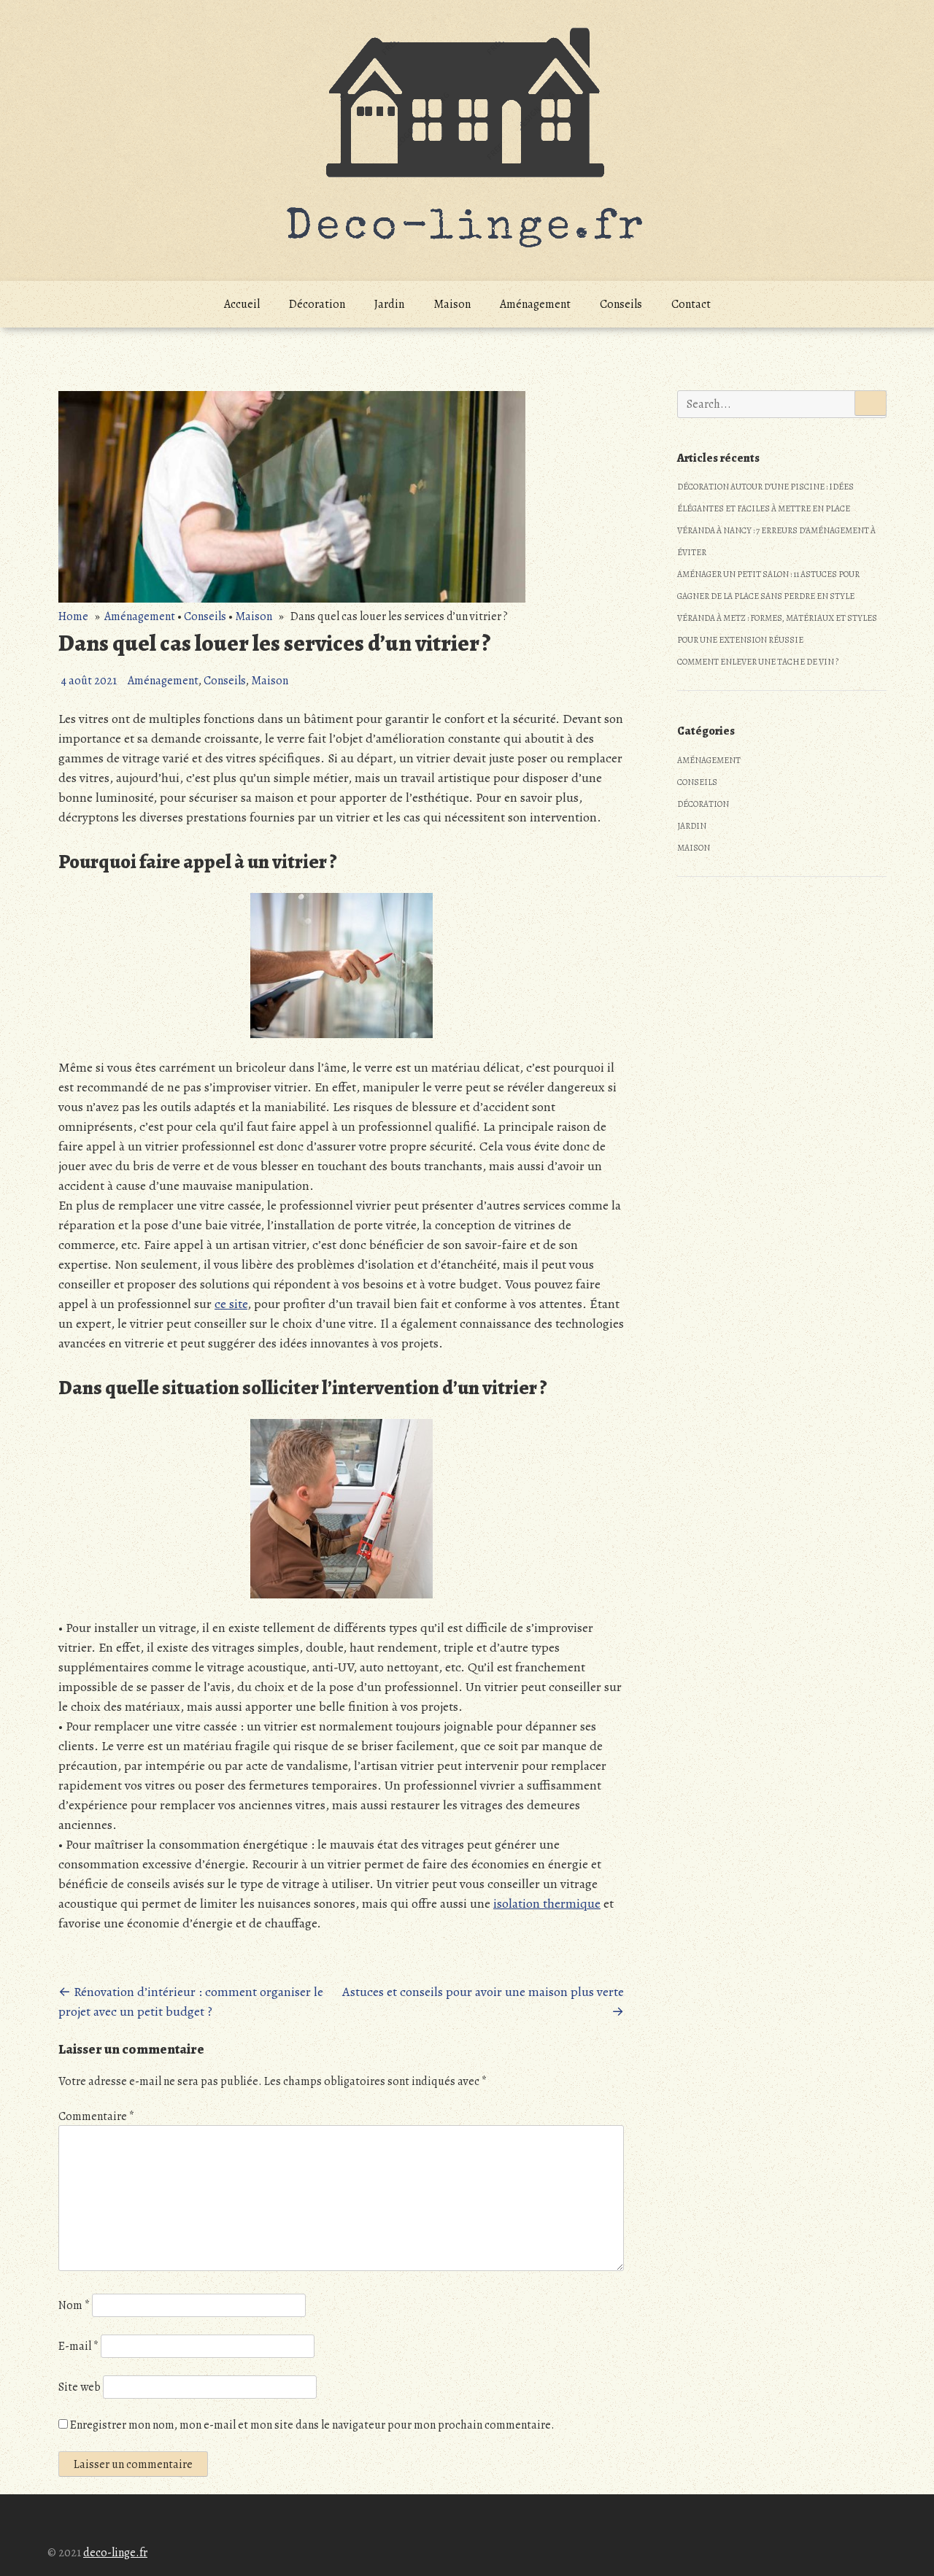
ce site (231, 1304)
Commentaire (96, 2116)
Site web (80, 2387)
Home (73, 616)
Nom (74, 2305)
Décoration (317, 304)
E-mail (78, 2346)
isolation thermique (547, 1903)
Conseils (621, 304)
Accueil (242, 304)
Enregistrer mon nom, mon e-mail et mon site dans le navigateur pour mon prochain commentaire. (312, 2425)
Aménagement (535, 304)
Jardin (389, 304)
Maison (452, 304)
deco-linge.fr (115, 2553)
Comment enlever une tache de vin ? (758, 662)
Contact (691, 304)
